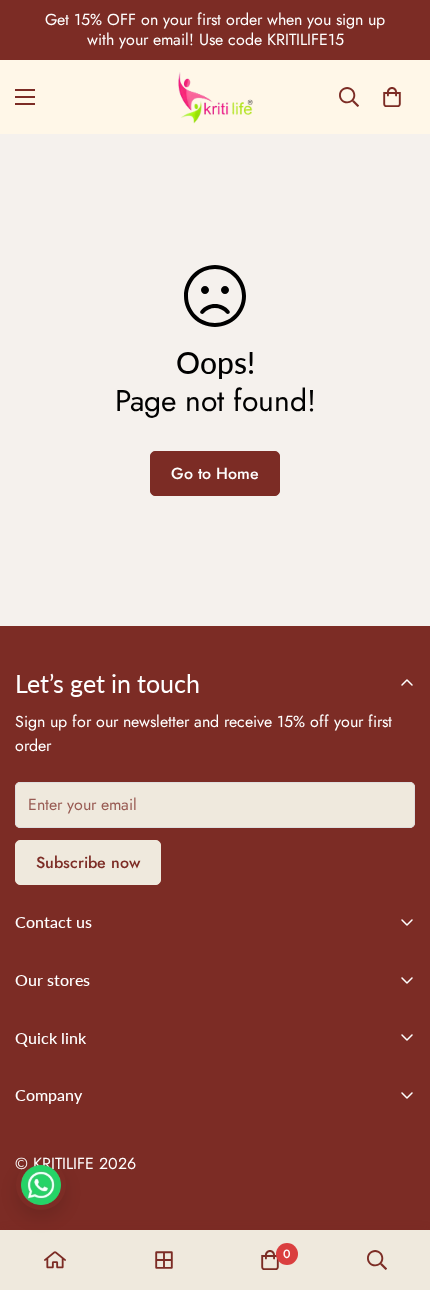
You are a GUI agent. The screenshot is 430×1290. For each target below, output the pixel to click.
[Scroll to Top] (394, 1184)
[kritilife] (215, 97)
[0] (392, 97)
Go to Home (215, 473)
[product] (55, 1260)
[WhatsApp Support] (41, 1185)
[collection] (164, 1260)
